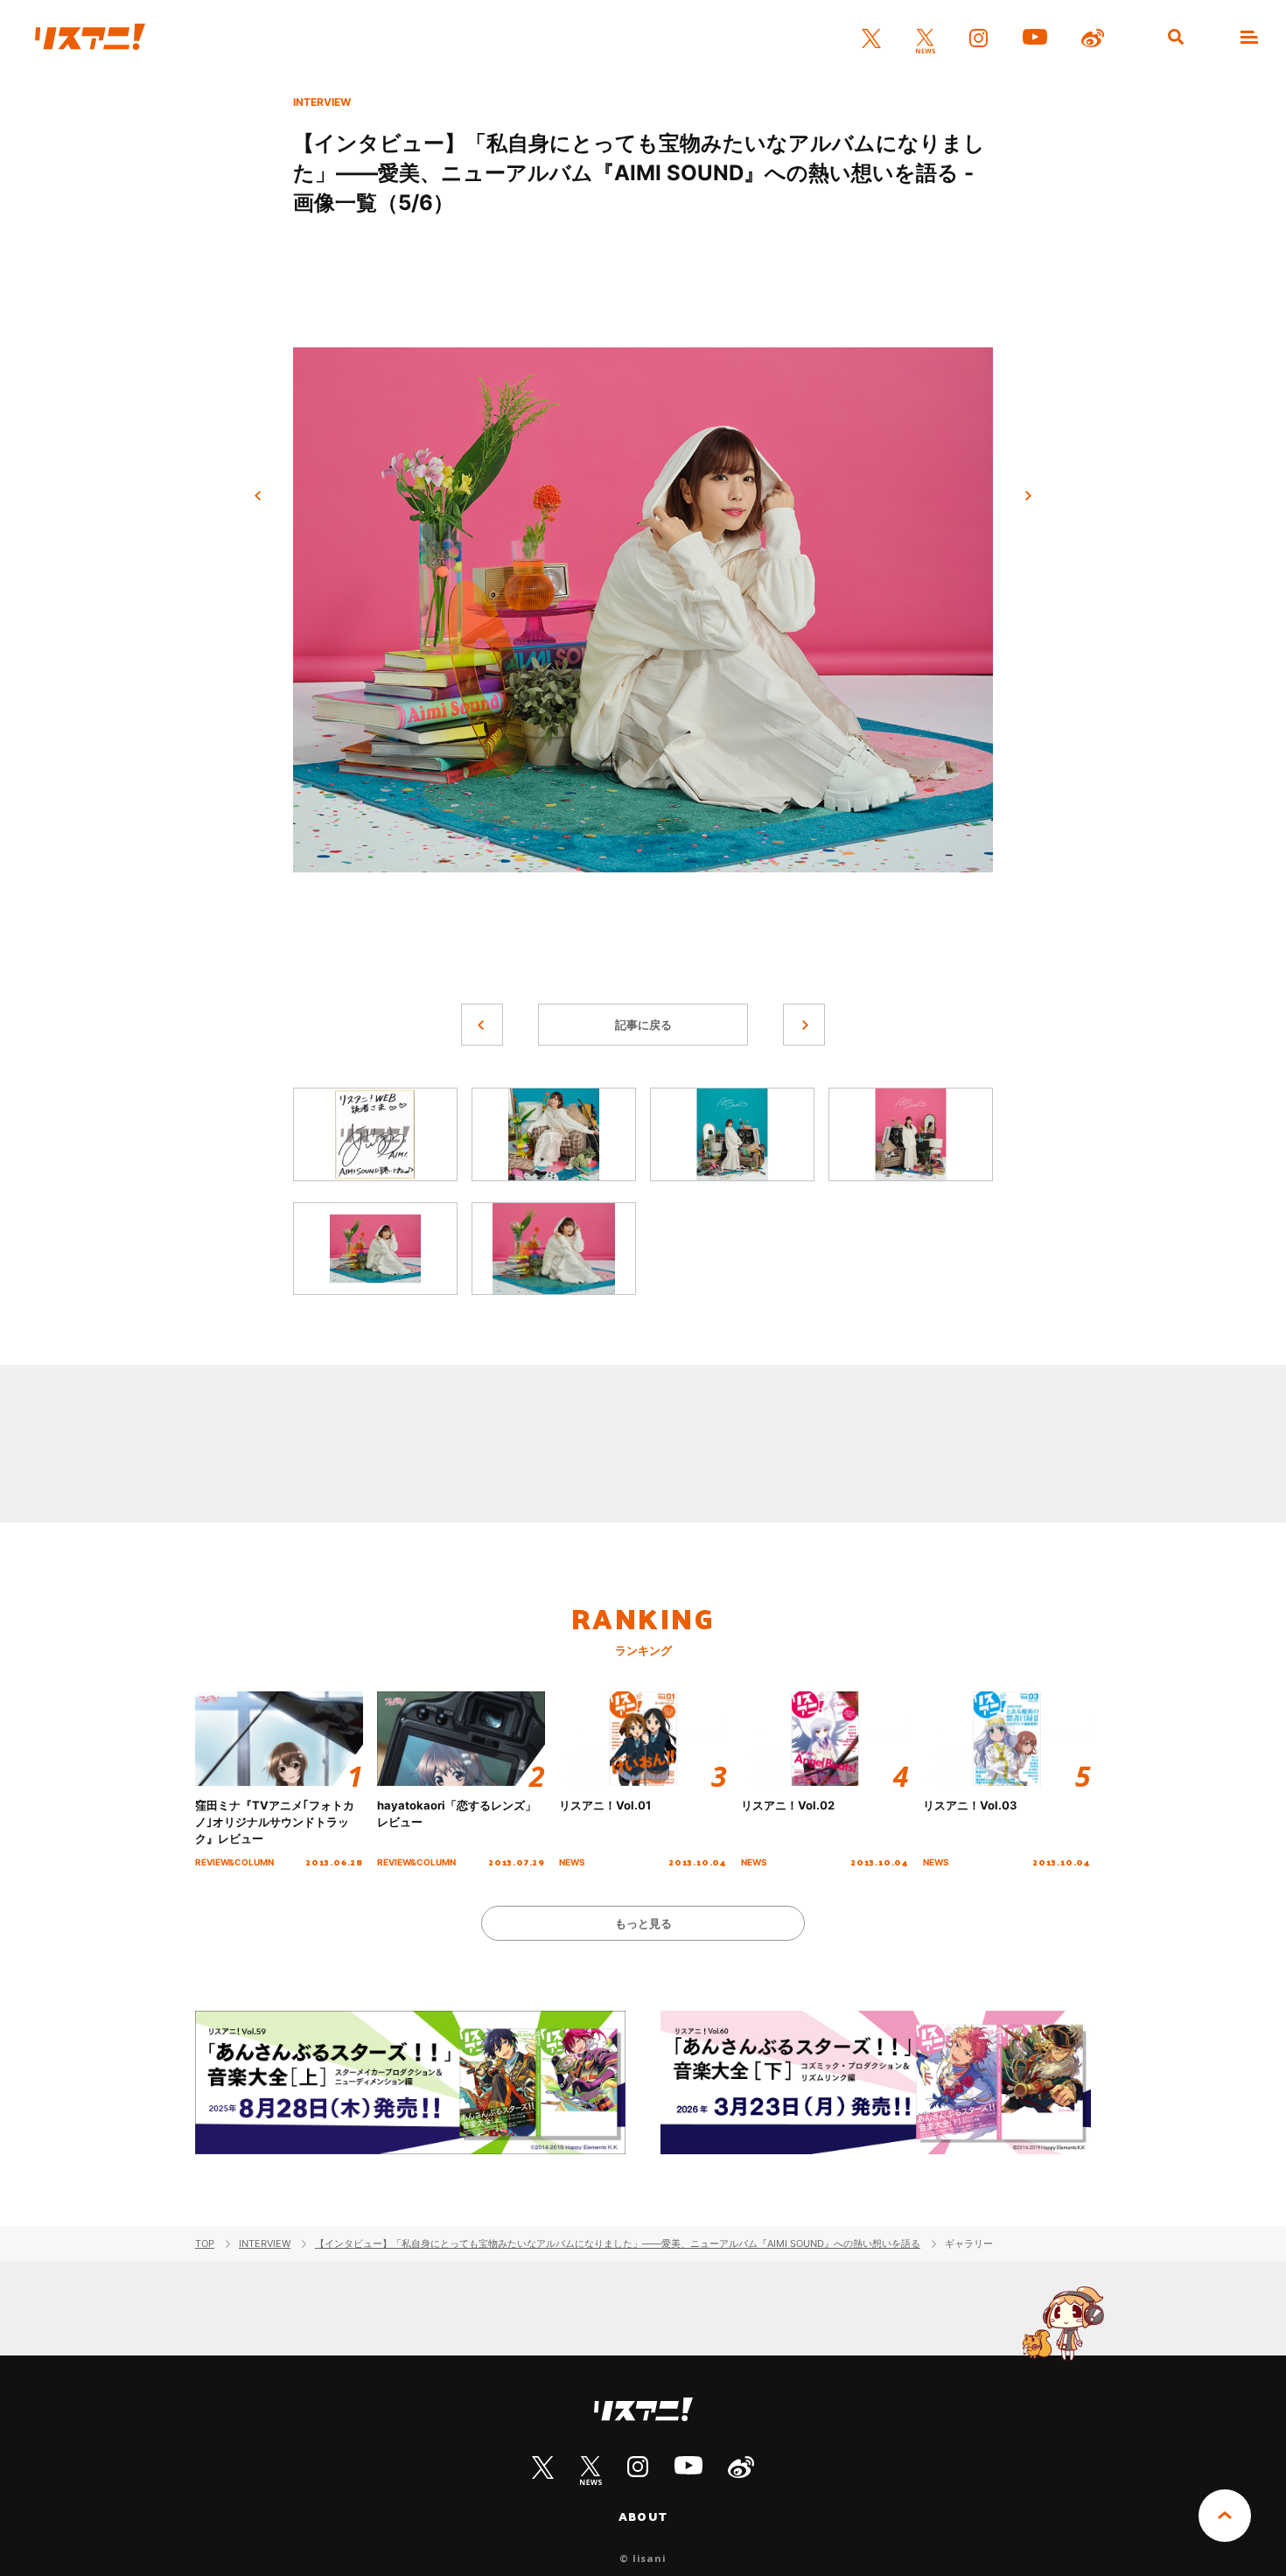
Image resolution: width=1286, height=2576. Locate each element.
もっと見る (643, 1923)
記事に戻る (643, 1025)
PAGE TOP (1225, 2516)
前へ (258, 496)
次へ (1028, 496)
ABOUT (643, 2516)
